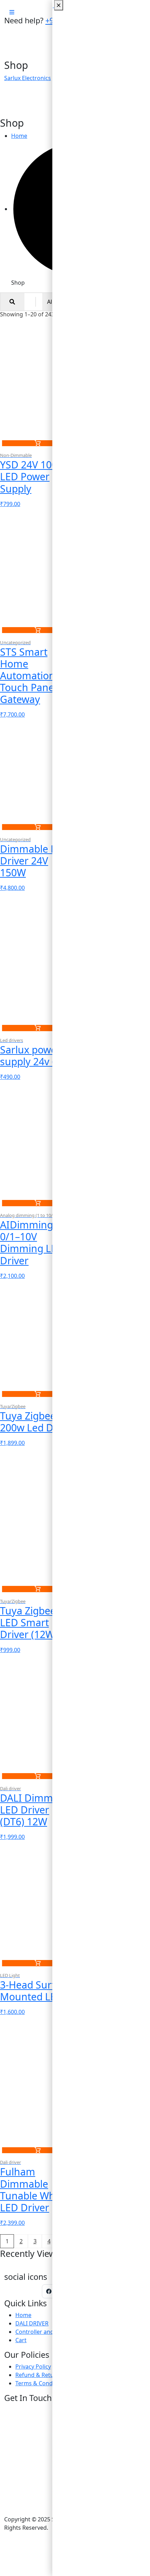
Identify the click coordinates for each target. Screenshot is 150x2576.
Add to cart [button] (37, 443)
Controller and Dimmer (46, 2332)
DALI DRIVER (32, 2323)
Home (23, 2315)
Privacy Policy (33, 2366)
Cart (21, 2340)
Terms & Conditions (41, 2383)
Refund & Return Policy (46, 2375)
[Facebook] (49, 2291)
